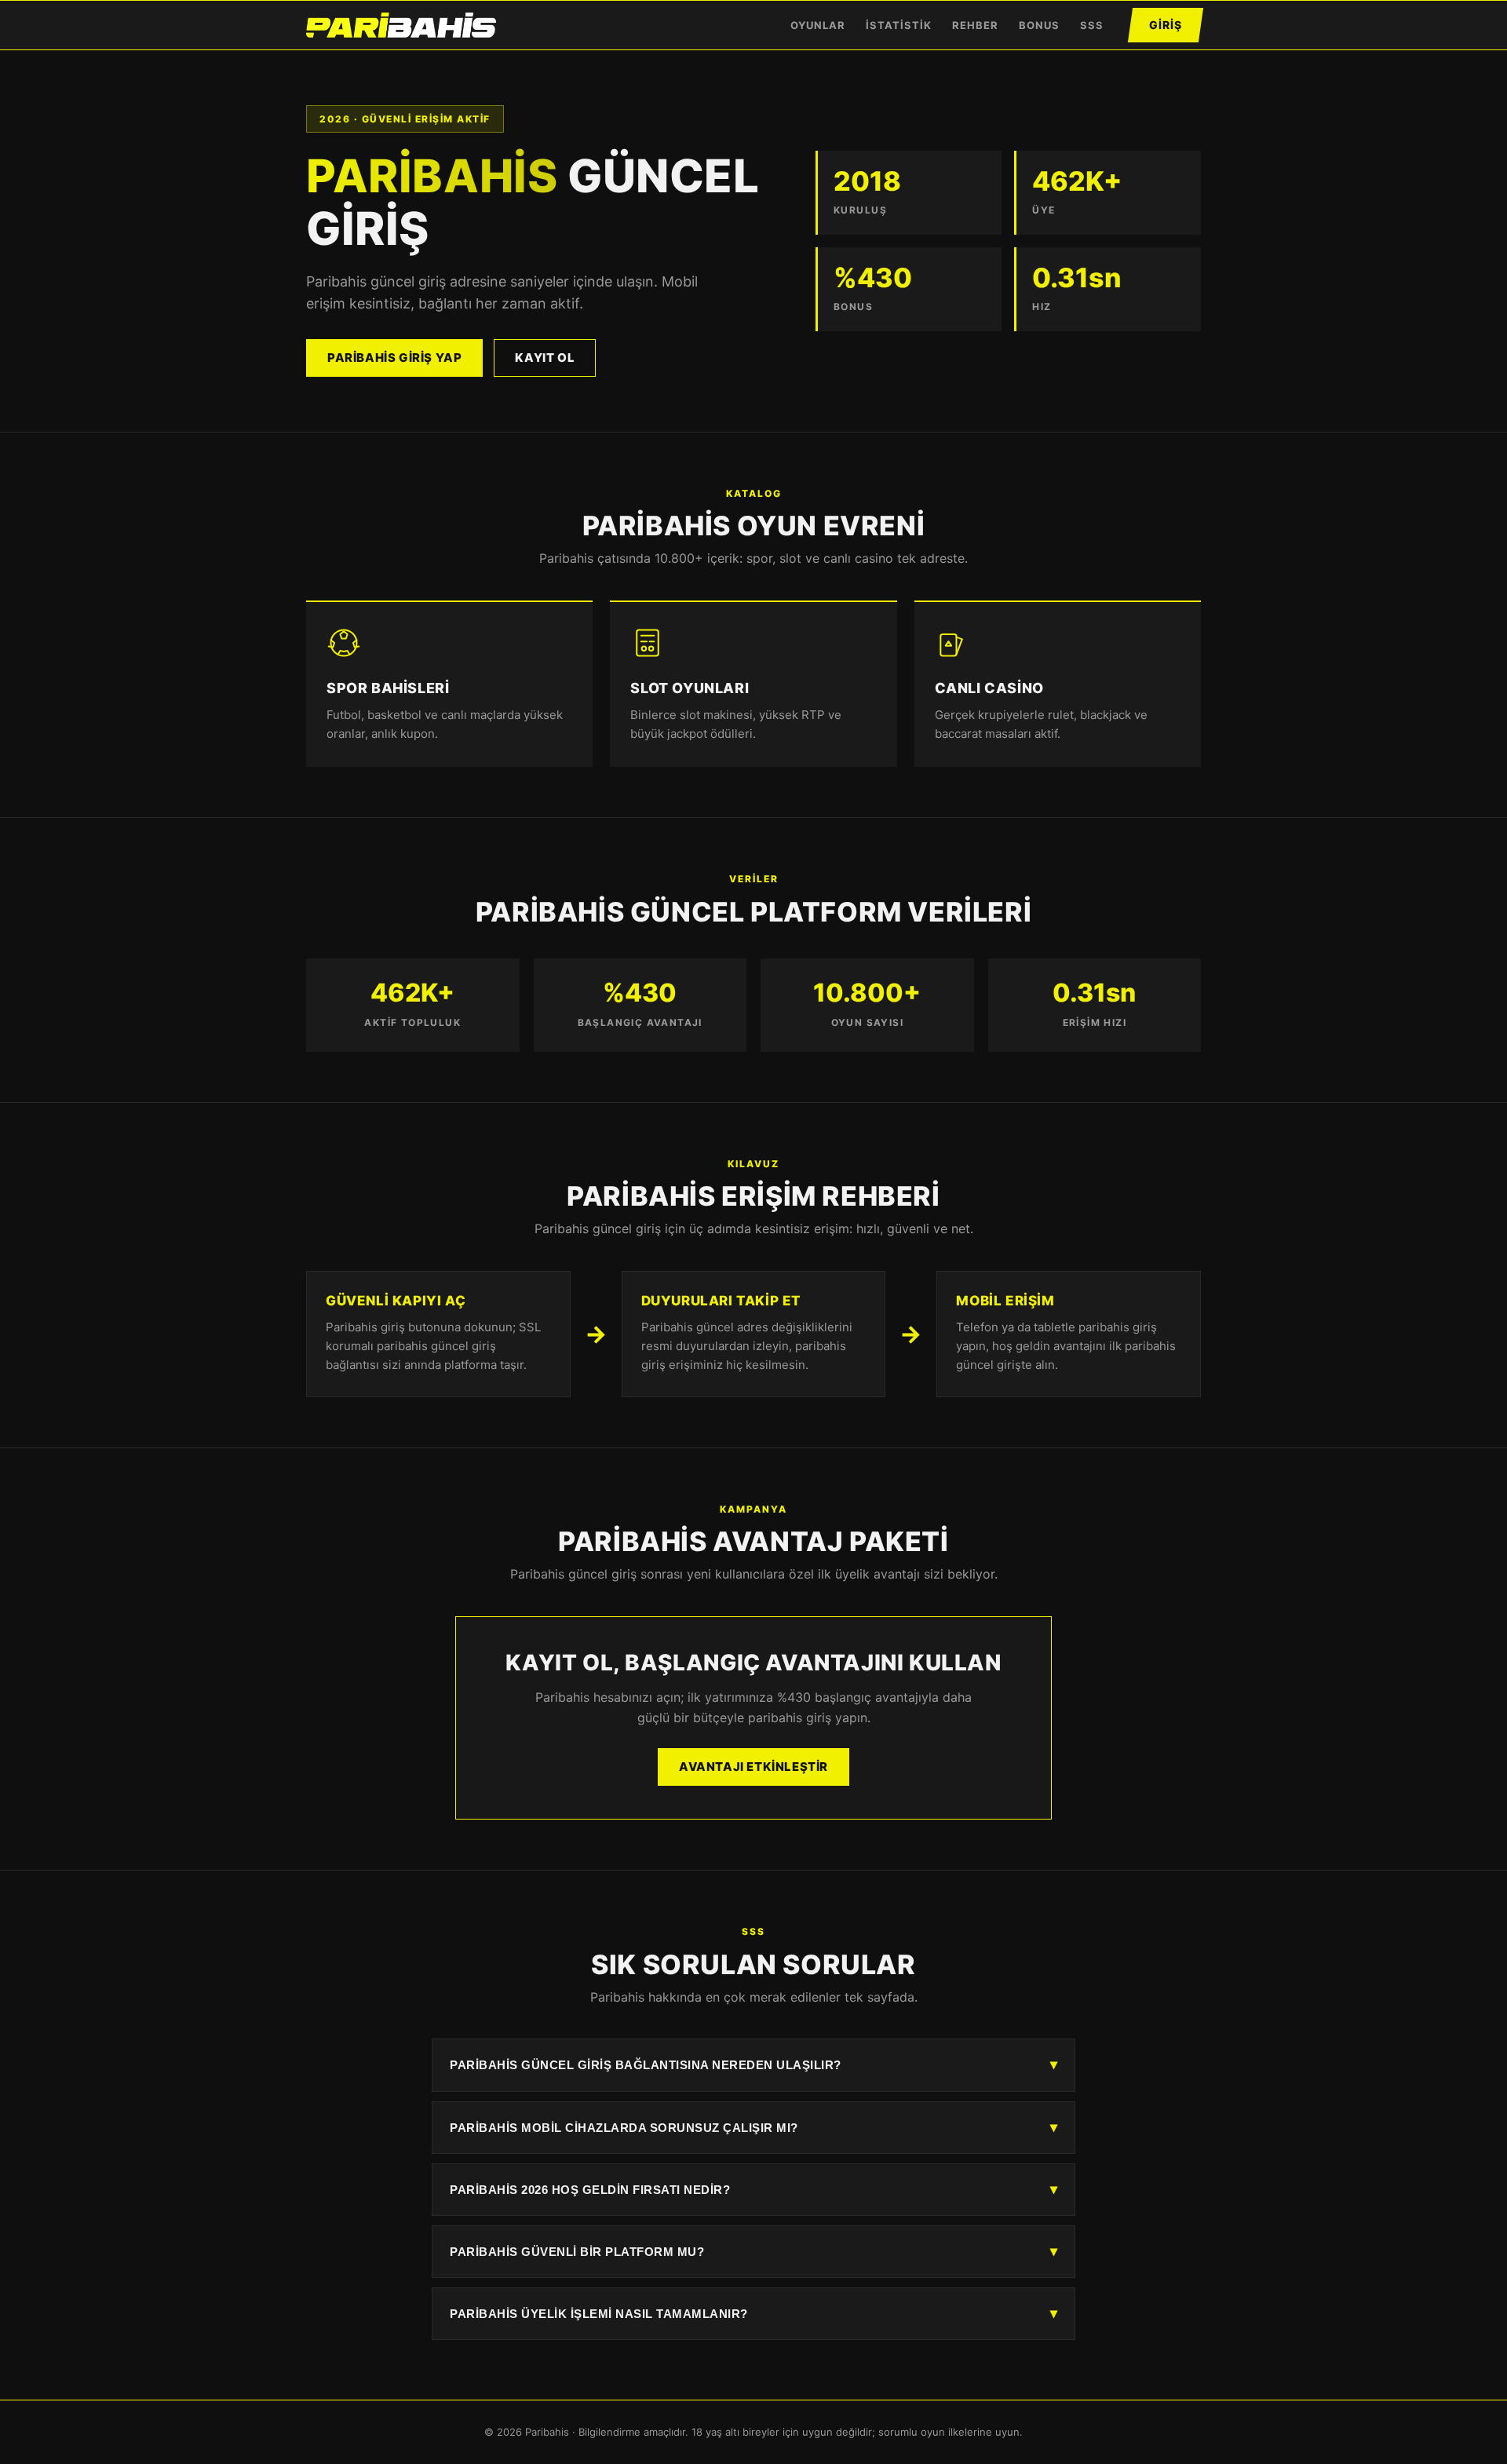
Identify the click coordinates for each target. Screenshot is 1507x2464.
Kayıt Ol (545, 358)
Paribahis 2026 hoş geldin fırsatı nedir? (753, 2189)
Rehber (975, 25)
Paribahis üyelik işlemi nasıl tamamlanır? (753, 2313)
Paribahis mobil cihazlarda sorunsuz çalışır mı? (753, 2127)
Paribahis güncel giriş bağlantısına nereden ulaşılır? (753, 2064)
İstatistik (899, 25)
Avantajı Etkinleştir (753, 1767)
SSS (1092, 25)
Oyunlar (818, 25)
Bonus (1039, 25)
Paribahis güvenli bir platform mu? (753, 2251)
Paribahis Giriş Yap (394, 358)
